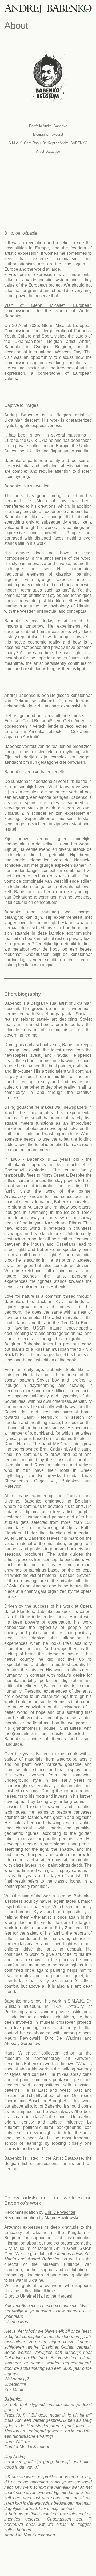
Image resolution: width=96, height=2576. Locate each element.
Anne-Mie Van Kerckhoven (30, 2535)
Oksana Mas (16, 2322)
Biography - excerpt (48, 134)
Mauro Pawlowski (61, 2218)
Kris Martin (14, 2390)
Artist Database (48, 151)
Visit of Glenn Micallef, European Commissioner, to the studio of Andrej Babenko (48, 311)
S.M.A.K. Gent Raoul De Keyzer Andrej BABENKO (48, 143)
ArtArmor (13, 2227)
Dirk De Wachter (60, 2212)
